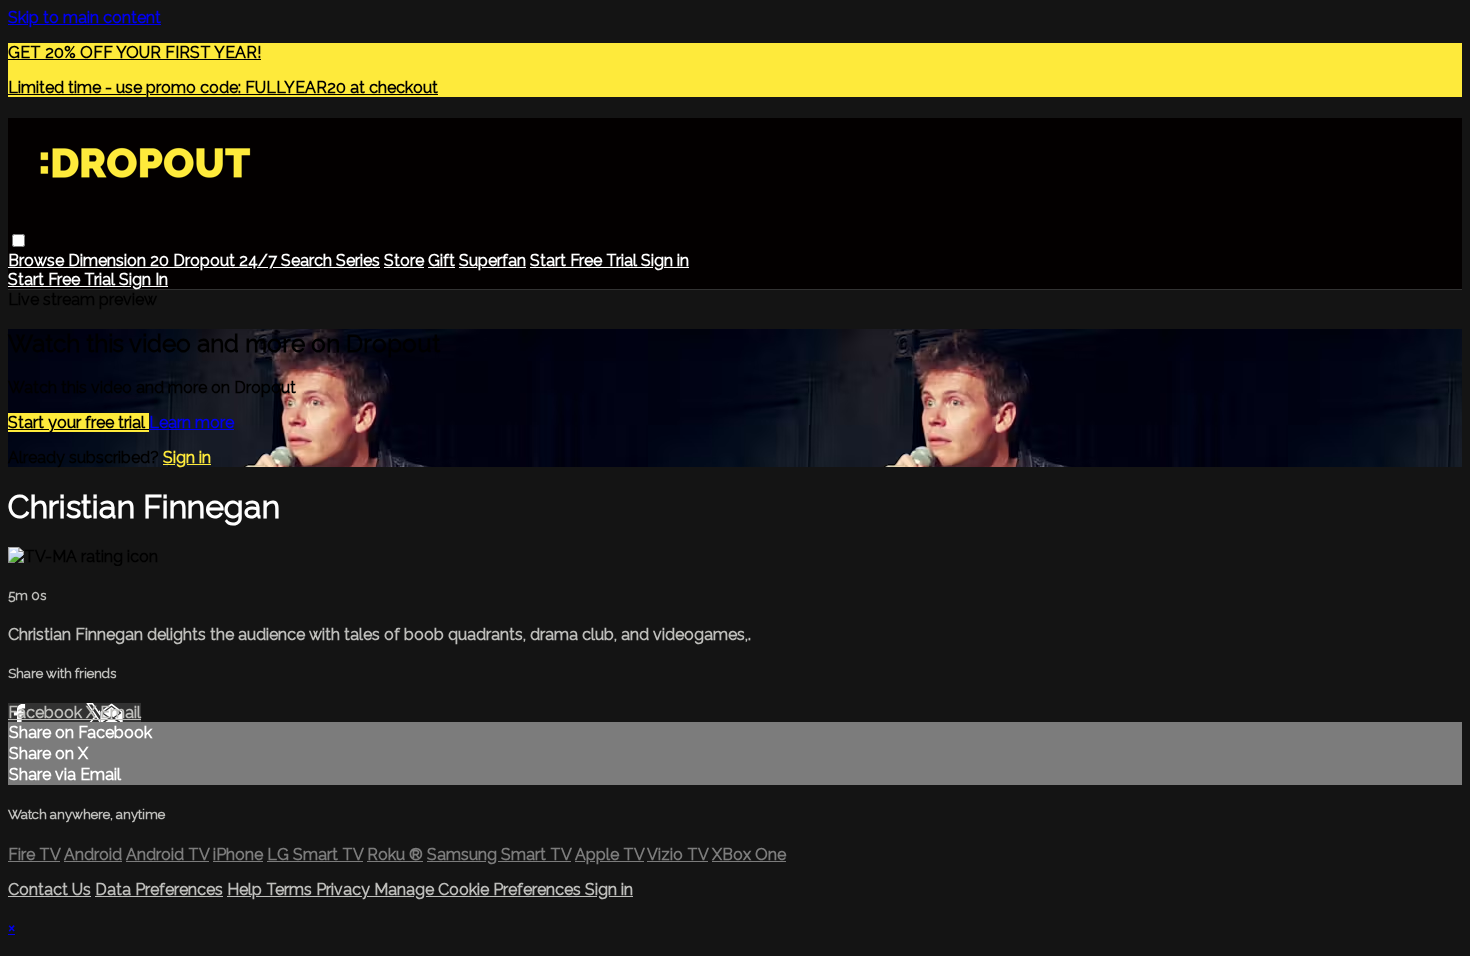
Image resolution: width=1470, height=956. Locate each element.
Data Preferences (159, 889)
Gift (441, 260)
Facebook (47, 712)
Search (308, 260)
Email (120, 712)
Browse (38, 260)
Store (404, 260)
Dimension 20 (120, 260)
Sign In (143, 279)
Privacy (345, 889)
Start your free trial (78, 422)
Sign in (665, 260)
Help (246, 889)
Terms (291, 889)
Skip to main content (84, 17)
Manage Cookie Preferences (479, 889)
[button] (18, 240)
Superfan (492, 260)
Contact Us (49, 889)
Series (358, 260)
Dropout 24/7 (227, 260)
